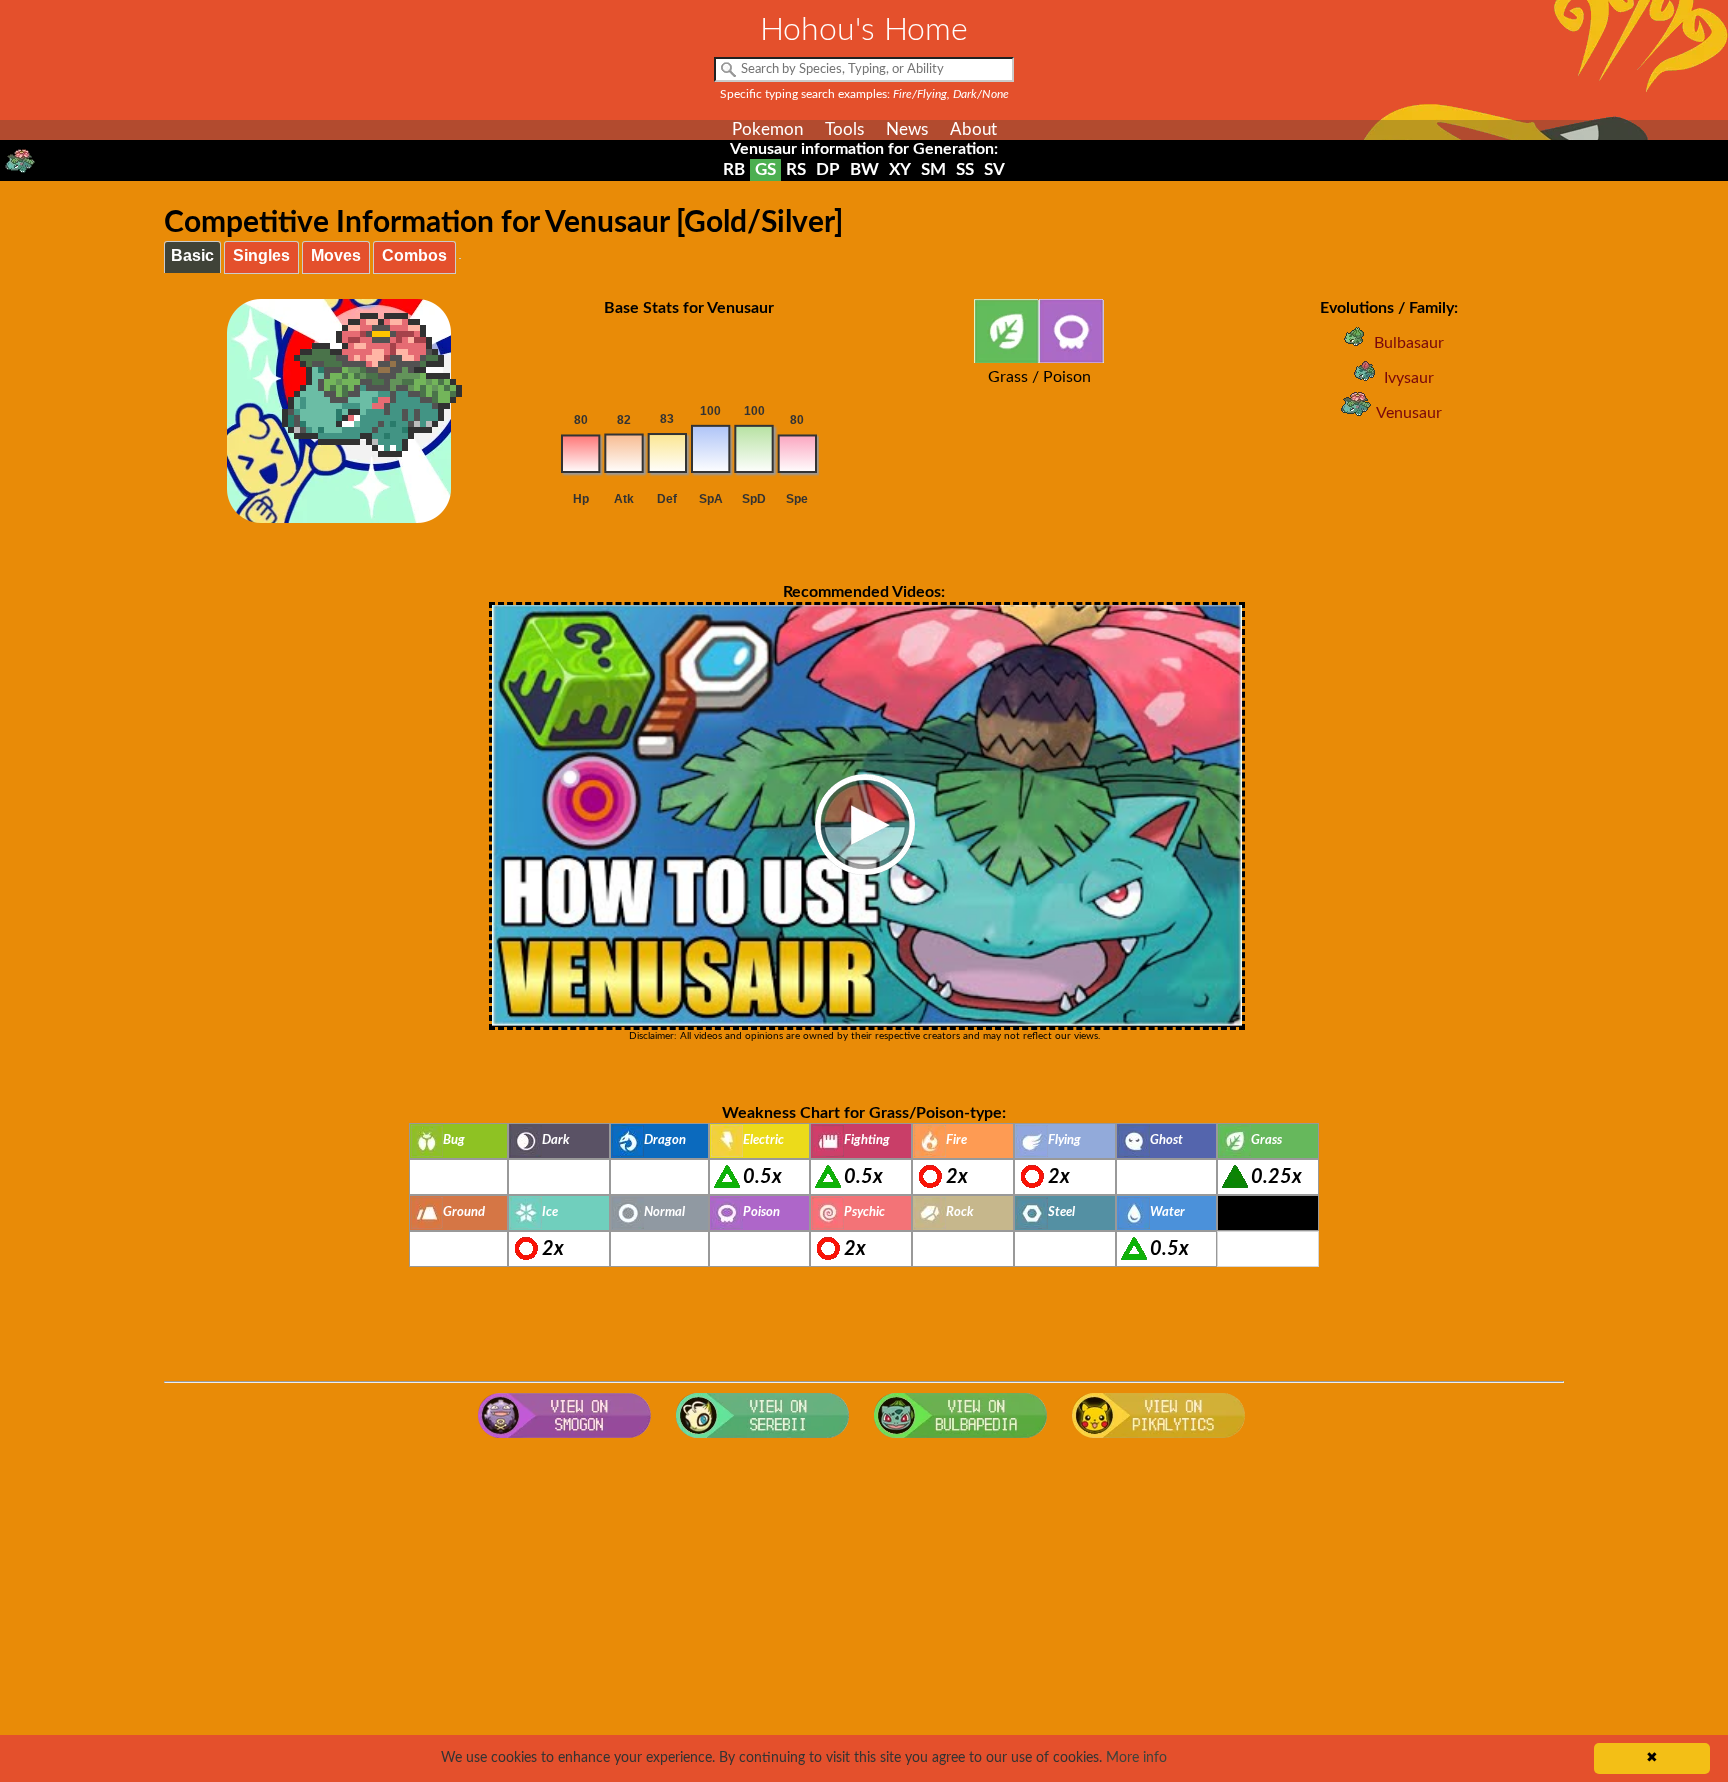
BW (864, 169)
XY (900, 169)
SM (933, 169)
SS (965, 169)
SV (994, 169)
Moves (336, 255)
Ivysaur (1409, 378)
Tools (844, 129)
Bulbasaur (1409, 343)
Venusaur (1409, 413)
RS (796, 169)
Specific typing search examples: (864, 94)
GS (765, 169)
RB (734, 169)
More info (1136, 1758)
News (907, 129)
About (973, 129)
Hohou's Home (864, 30)
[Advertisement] (864, 1608)
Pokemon (767, 129)
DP (828, 169)
